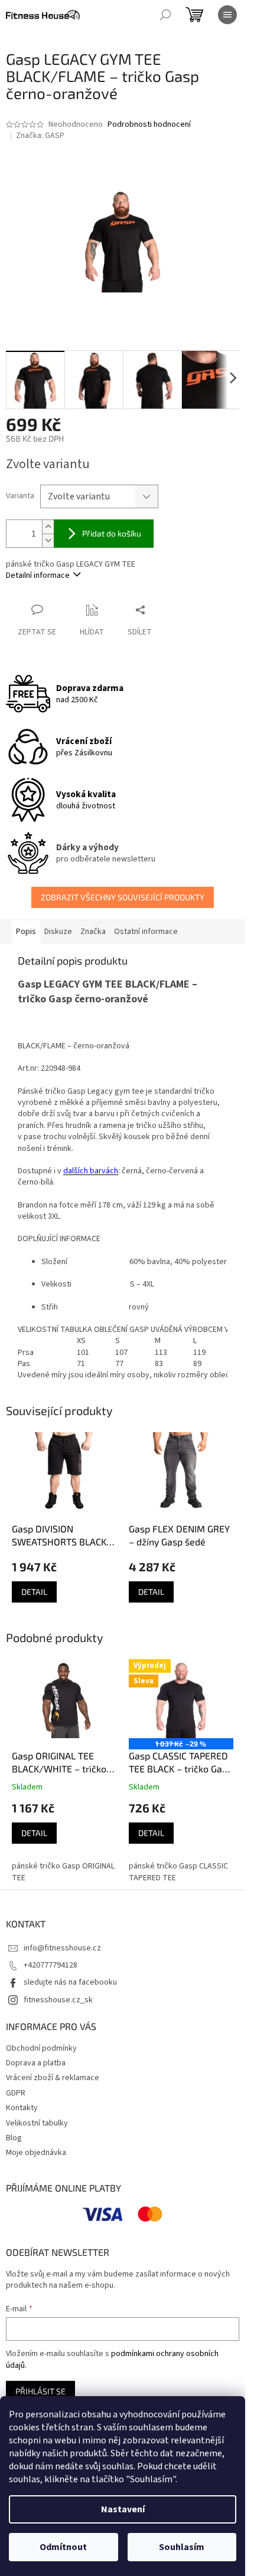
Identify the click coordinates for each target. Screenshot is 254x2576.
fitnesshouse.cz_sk (58, 2000)
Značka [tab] (93, 932)
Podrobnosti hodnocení (149, 125)
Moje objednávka (36, 2153)
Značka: (40, 136)
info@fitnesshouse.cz (62, 1948)
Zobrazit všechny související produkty (123, 897)
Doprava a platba (36, 2063)
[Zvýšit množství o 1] (48, 527)
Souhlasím (182, 2547)
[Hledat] (165, 15)
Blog (14, 2138)
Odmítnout (63, 2547)
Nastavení (123, 2509)
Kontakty (22, 2108)
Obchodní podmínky (41, 2048)
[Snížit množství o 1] (48, 540)
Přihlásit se (40, 2391)
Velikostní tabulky (37, 2123)
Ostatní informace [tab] (146, 932)
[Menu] (227, 15)
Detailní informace (38, 575)
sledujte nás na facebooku (70, 1982)
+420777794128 (51, 1965)
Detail (34, 1592)
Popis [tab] (26, 932)
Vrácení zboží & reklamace (53, 2078)
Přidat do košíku (112, 533)
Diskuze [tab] (58, 932)
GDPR (16, 2093)
